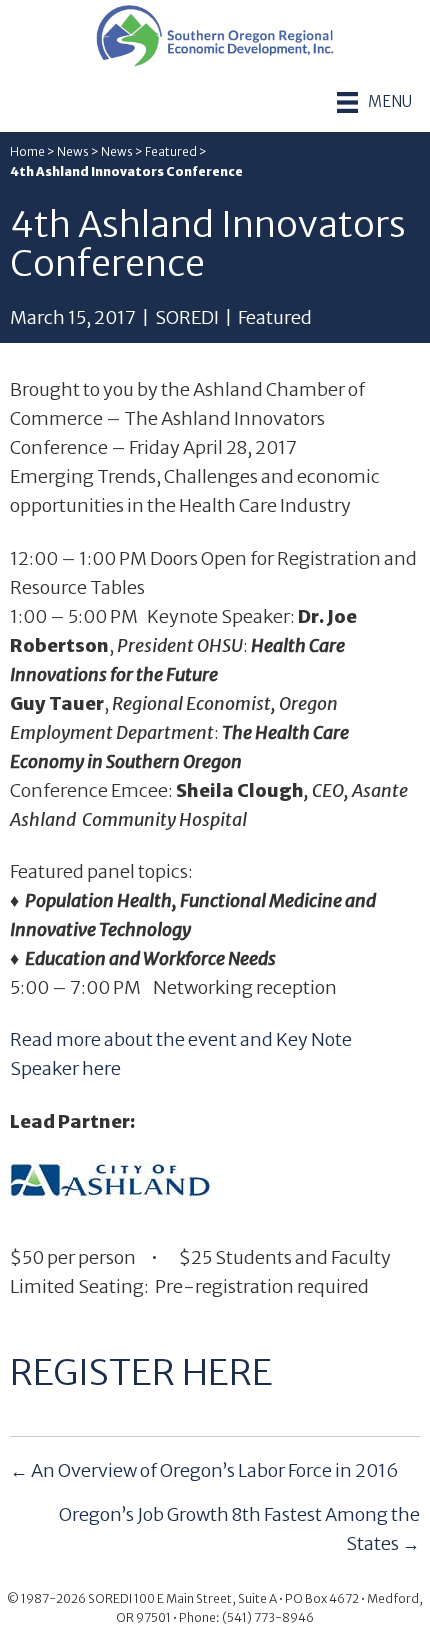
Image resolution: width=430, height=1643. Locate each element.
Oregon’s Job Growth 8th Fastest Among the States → (239, 1529)
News (73, 151)
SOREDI (187, 317)
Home (27, 151)
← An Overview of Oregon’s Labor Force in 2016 (204, 1470)
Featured (171, 151)
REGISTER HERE (141, 1372)
